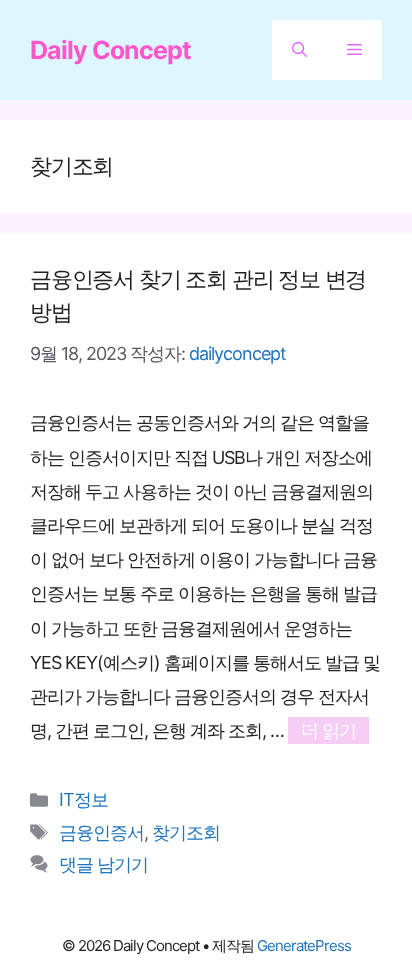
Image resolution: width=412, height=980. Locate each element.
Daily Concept (110, 50)
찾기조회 (186, 832)
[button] (299, 50)
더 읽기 (328, 730)
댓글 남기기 (103, 864)
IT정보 (83, 799)
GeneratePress (304, 945)
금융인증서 (101, 832)
